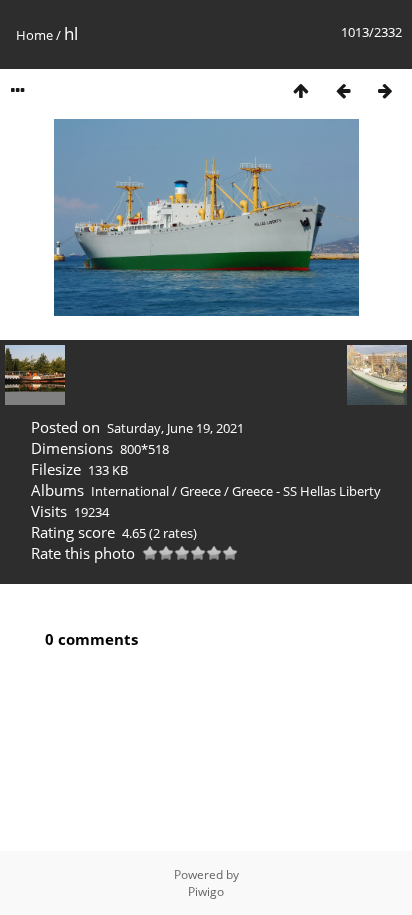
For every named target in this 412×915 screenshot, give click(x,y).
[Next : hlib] (385, 90)
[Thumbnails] (301, 90)
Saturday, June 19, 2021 (175, 428)
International (130, 491)
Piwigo (206, 891)
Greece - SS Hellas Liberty (306, 491)
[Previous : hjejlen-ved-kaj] (343, 90)
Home (34, 35)
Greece (200, 491)
